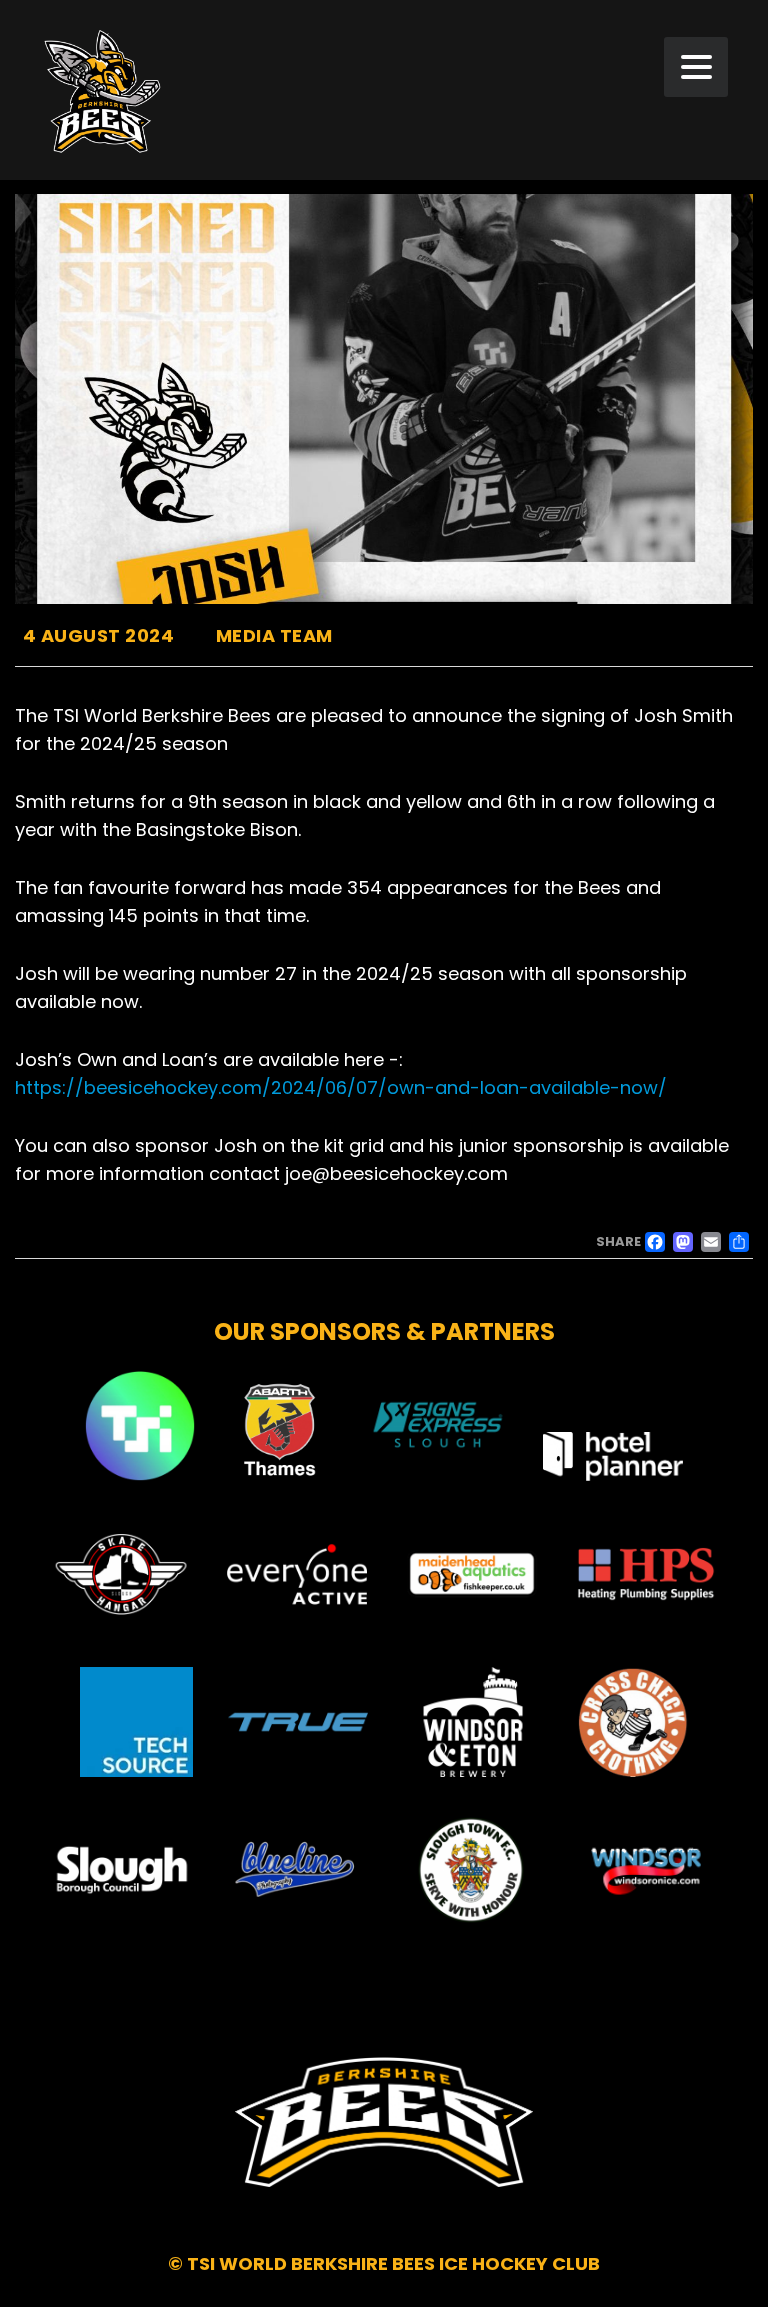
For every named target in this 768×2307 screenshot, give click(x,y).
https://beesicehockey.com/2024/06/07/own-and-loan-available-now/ (341, 1087)
